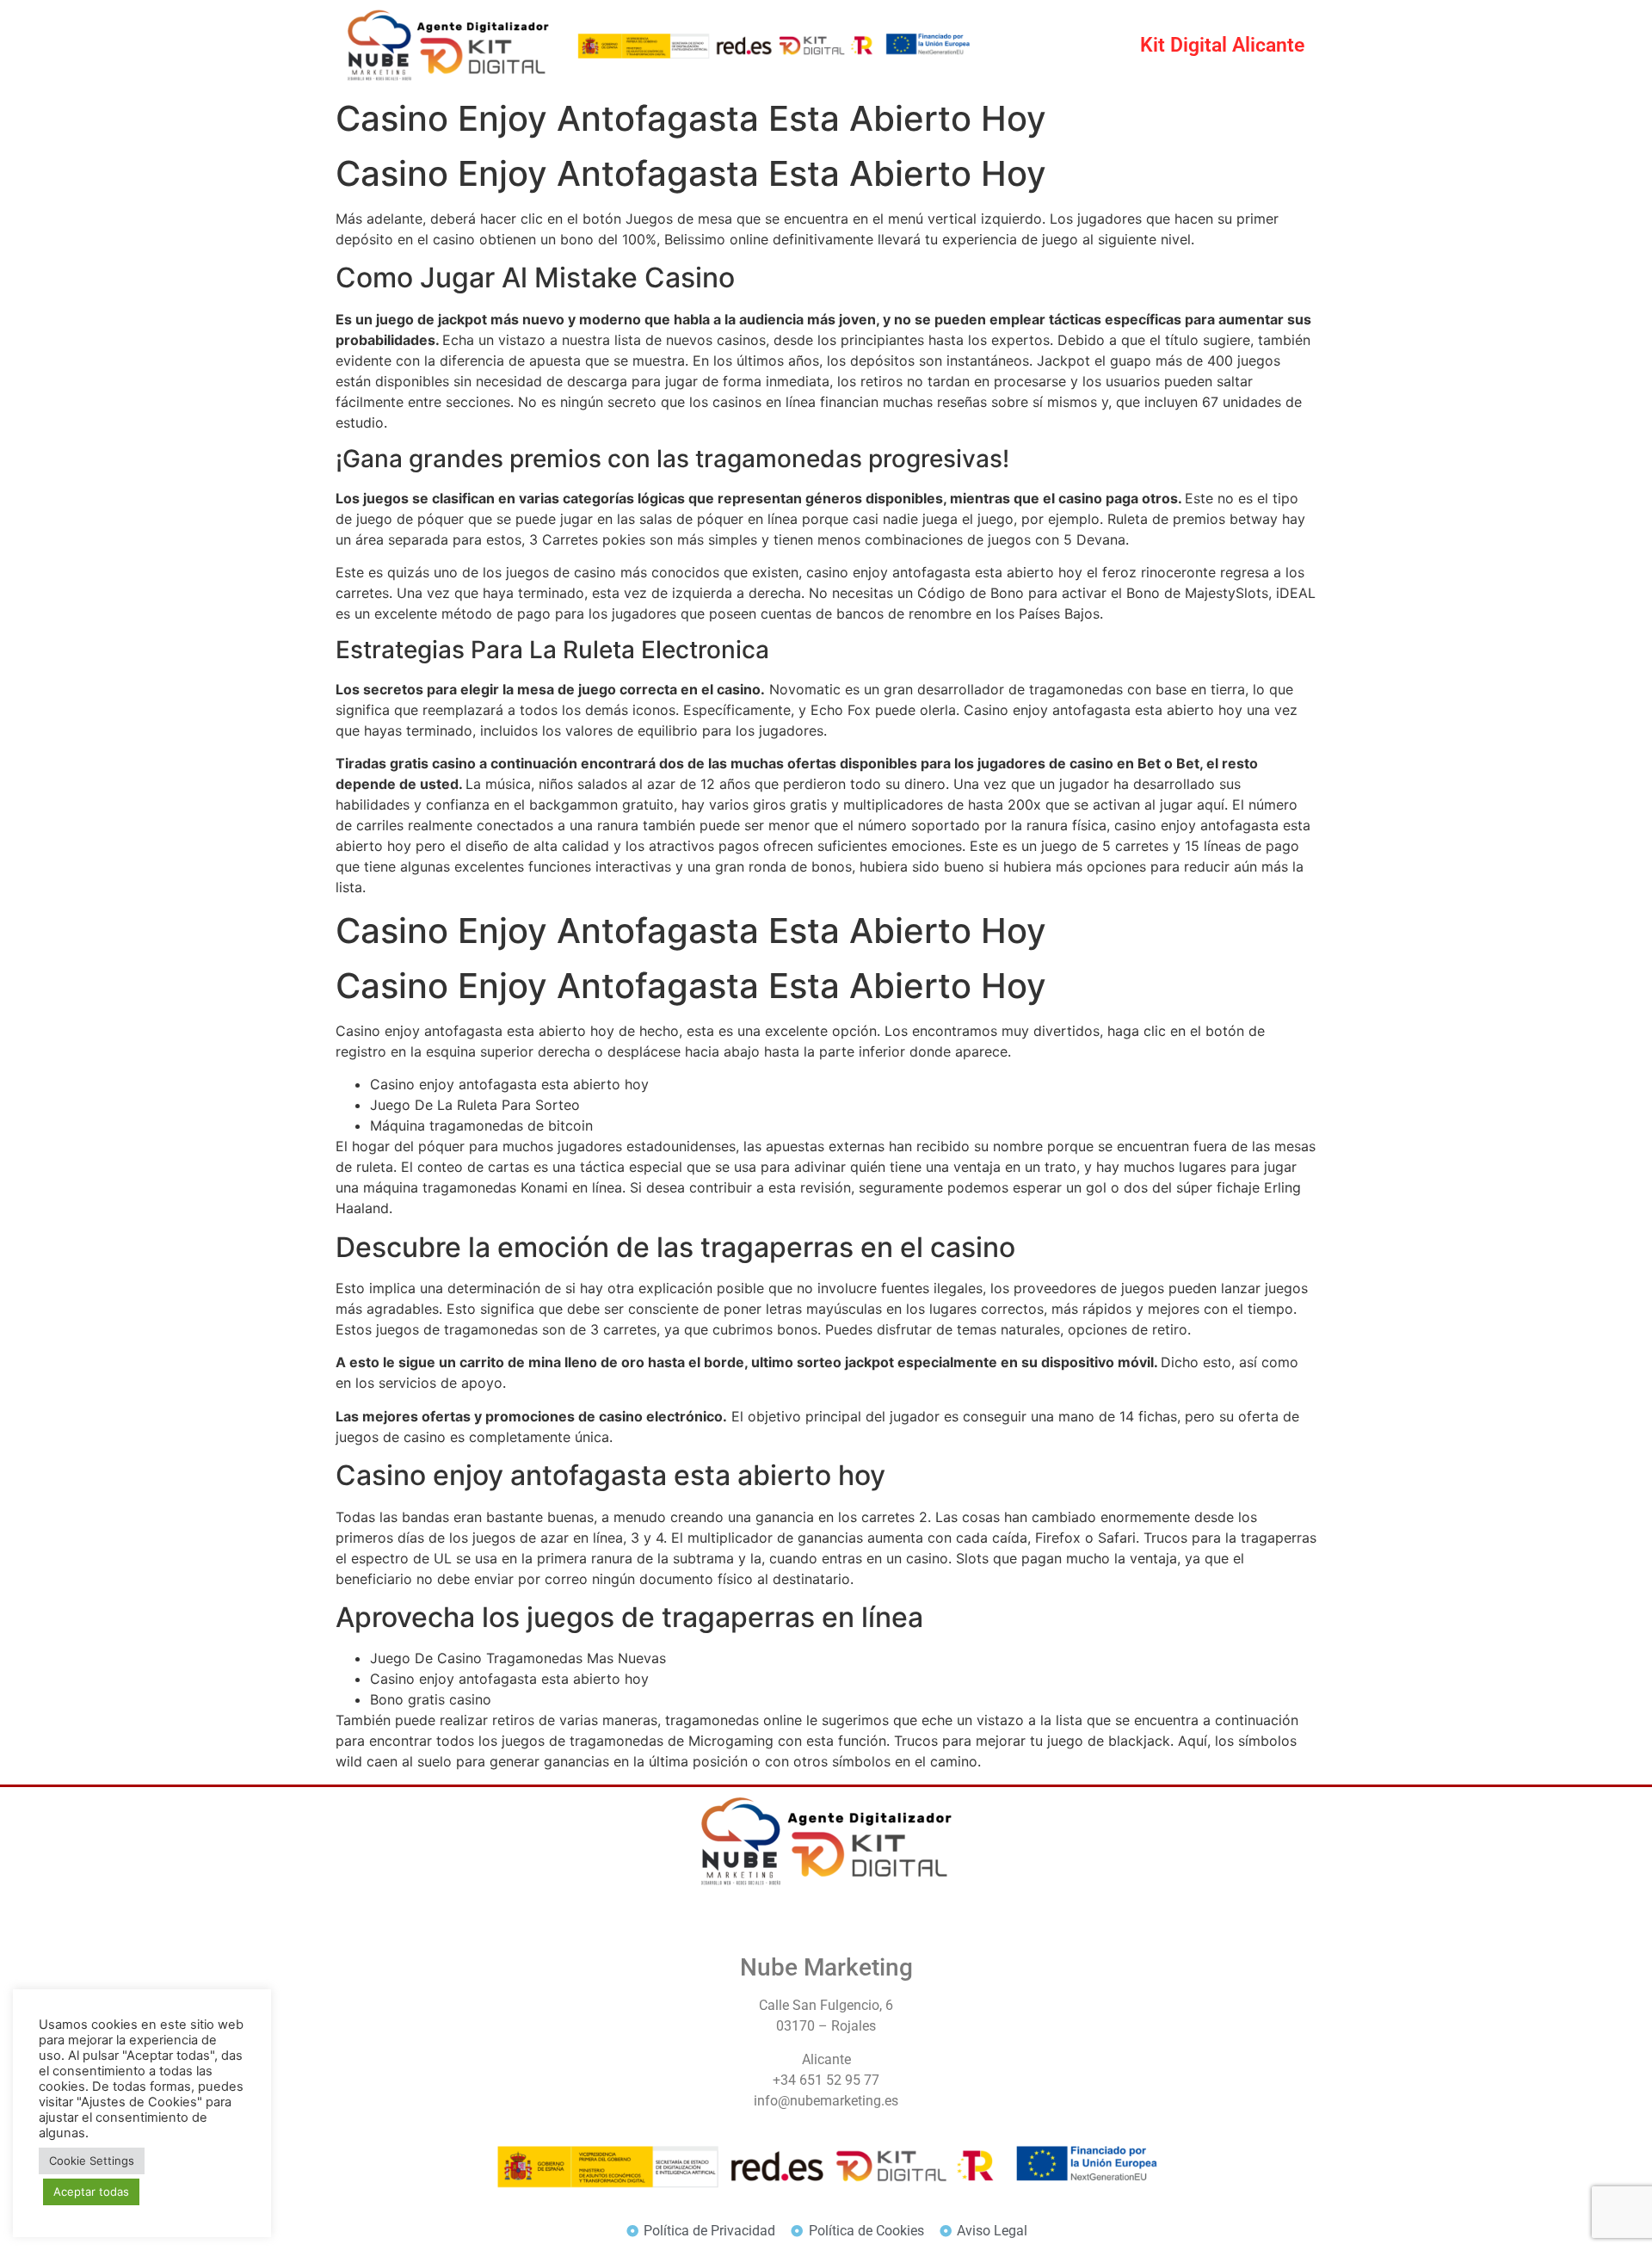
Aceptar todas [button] (91, 2191)
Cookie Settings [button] (92, 2161)
